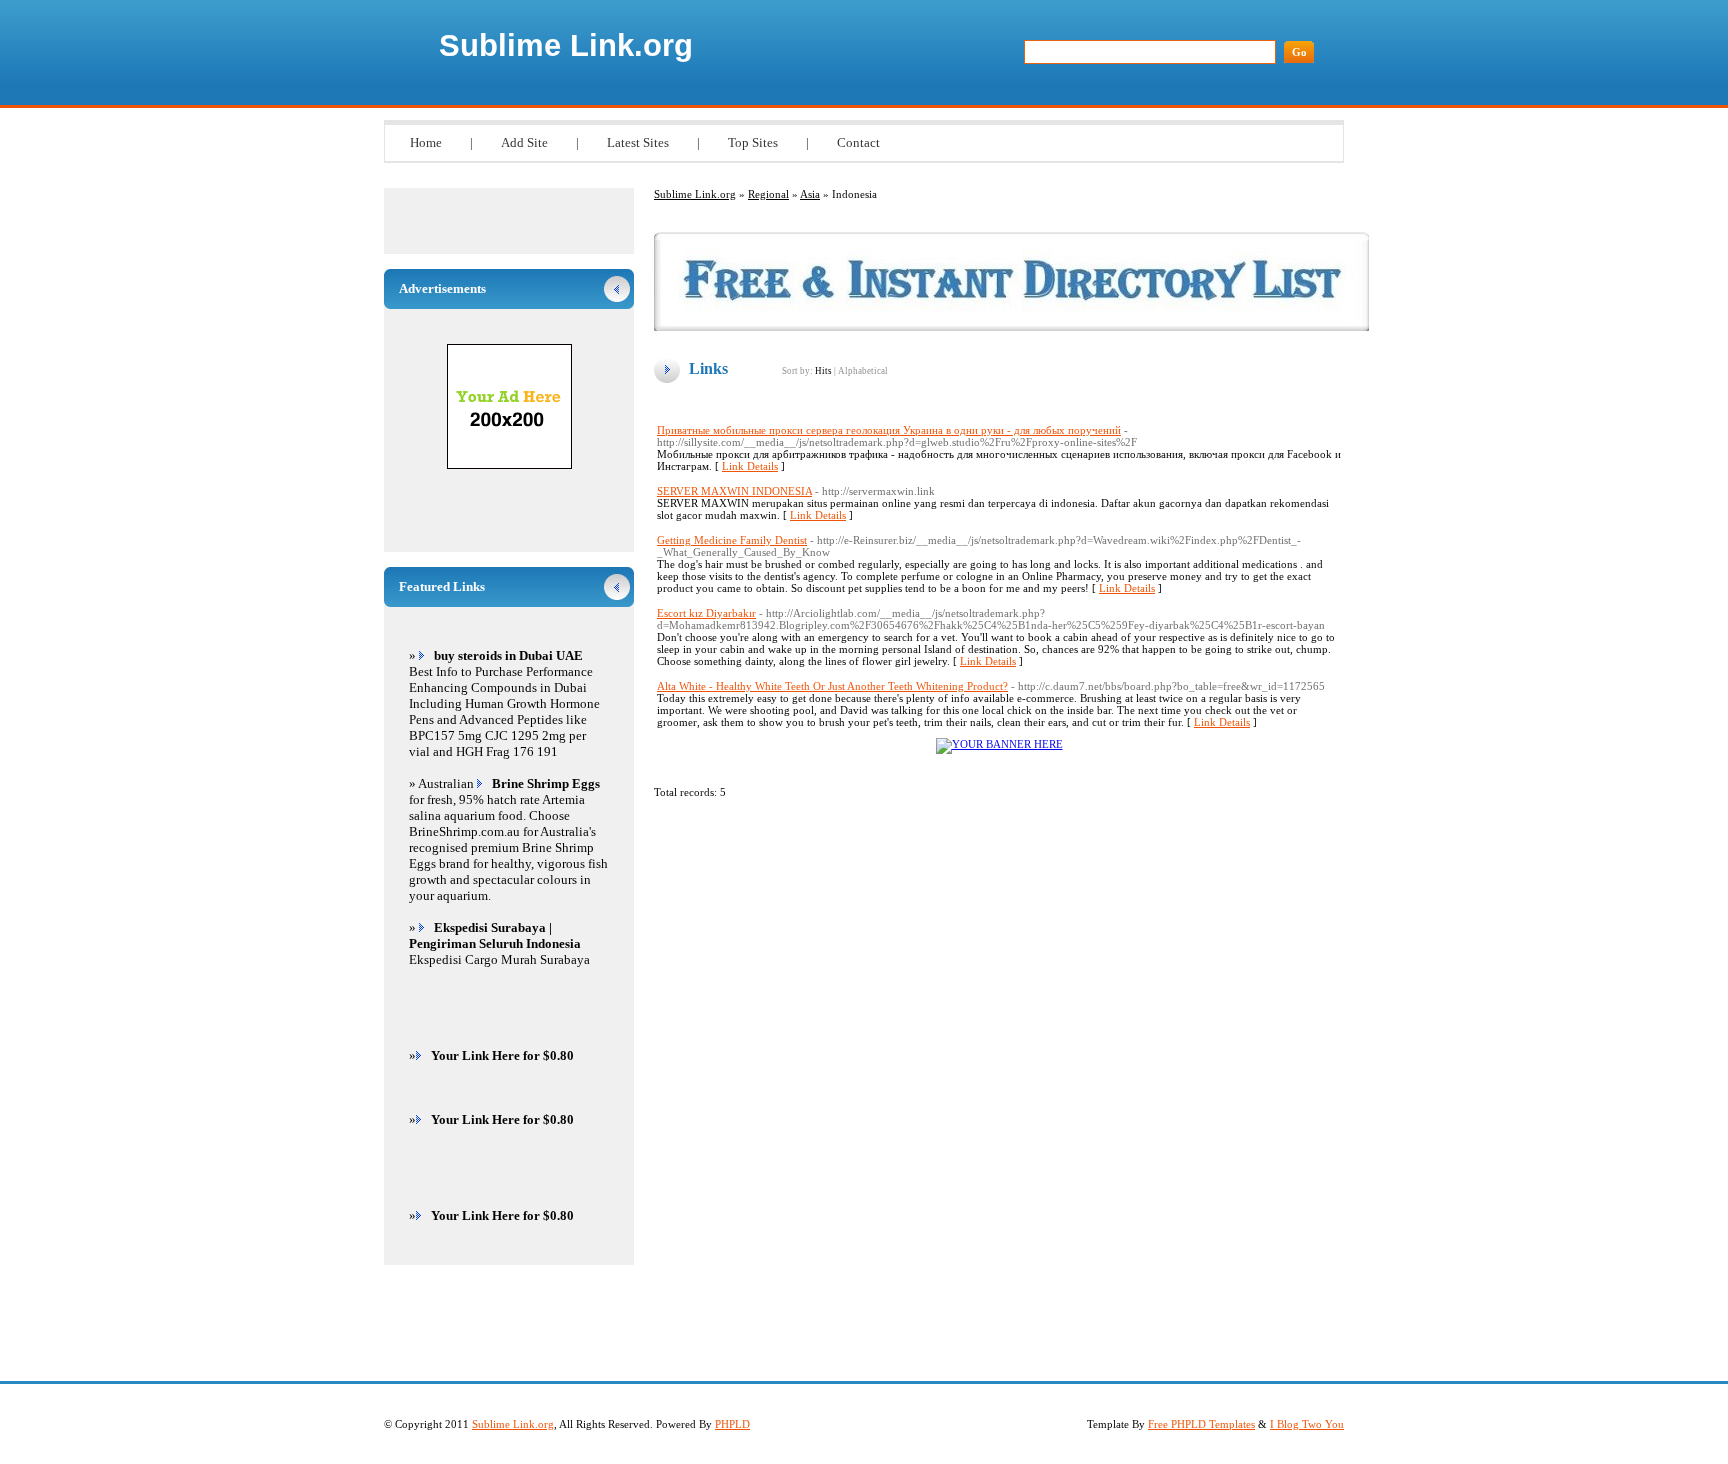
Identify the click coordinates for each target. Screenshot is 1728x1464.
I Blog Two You (1307, 1424)
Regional (768, 194)
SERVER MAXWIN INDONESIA (734, 491)
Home (426, 142)
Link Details (750, 466)
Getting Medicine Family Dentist (732, 540)
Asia (810, 194)
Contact (858, 142)
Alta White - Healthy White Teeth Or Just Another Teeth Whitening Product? (832, 686)
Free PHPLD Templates (1201, 1424)
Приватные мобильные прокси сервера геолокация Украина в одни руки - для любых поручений (889, 430)
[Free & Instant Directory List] (1011, 327)
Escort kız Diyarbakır (706, 613)
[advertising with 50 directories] (999, 744)
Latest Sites (638, 142)
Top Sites (753, 142)
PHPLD (732, 1424)
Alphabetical (863, 371)
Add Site (524, 142)
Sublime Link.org (566, 45)
